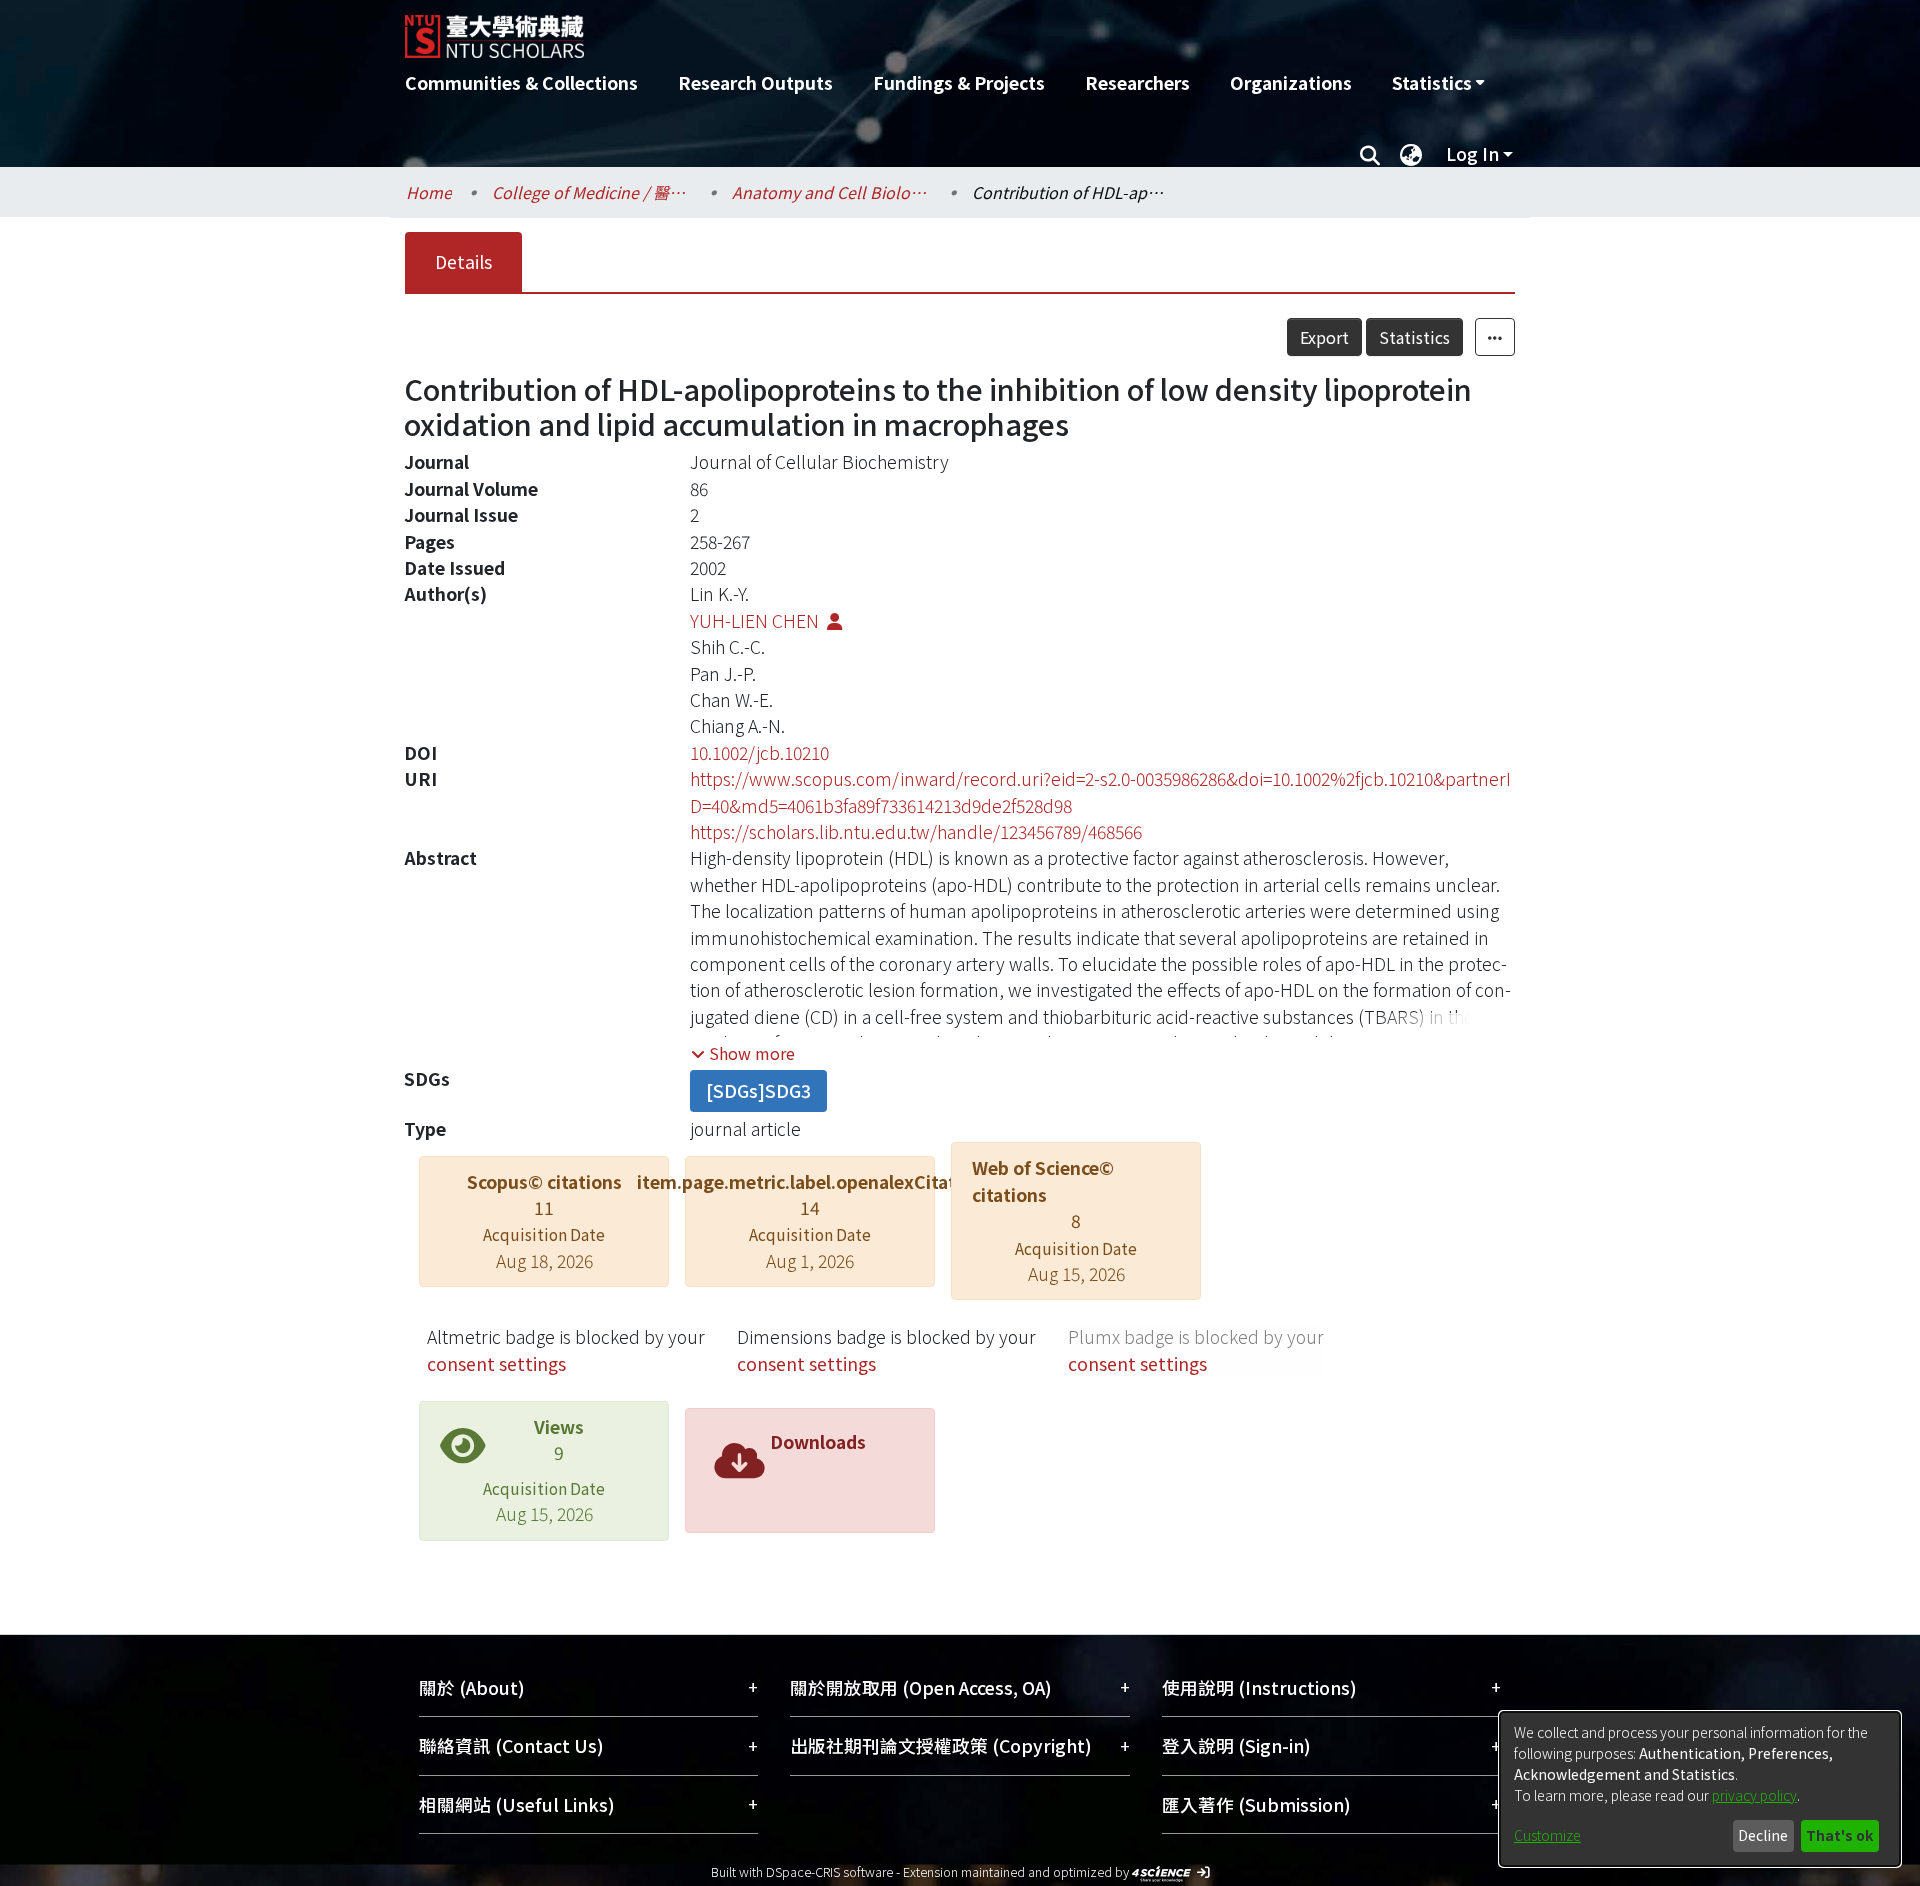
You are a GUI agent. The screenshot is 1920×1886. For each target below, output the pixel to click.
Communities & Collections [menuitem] (521, 82)
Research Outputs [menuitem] (755, 82)
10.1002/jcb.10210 (759, 752)
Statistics (1414, 337)
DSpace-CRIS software (829, 1871)
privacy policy (1754, 1795)
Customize (1547, 1835)
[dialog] (1700, 1789)
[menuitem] (1438, 83)
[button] (743, 1053)
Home (429, 192)
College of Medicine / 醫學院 (592, 192)
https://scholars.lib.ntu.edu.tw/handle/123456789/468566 (916, 831)
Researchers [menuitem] (1137, 82)
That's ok (1839, 1835)
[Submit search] (1369, 154)
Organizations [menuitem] (1291, 82)
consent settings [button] (496, 1363)
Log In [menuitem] (1472, 153)
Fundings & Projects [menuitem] (959, 82)
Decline (1763, 1835)
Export (1324, 337)
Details (463, 261)
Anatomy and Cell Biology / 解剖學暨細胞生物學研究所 (832, 192)
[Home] (852, 29)
